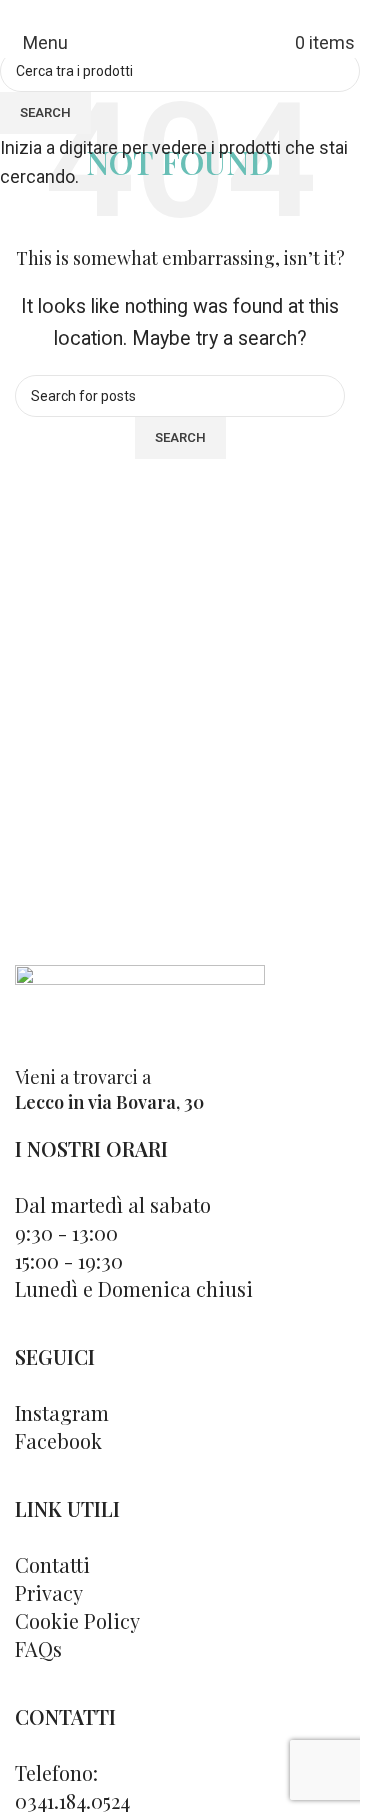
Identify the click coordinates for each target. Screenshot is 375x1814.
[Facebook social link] (167, 14)
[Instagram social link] (192, 14)
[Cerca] (288, 42)
